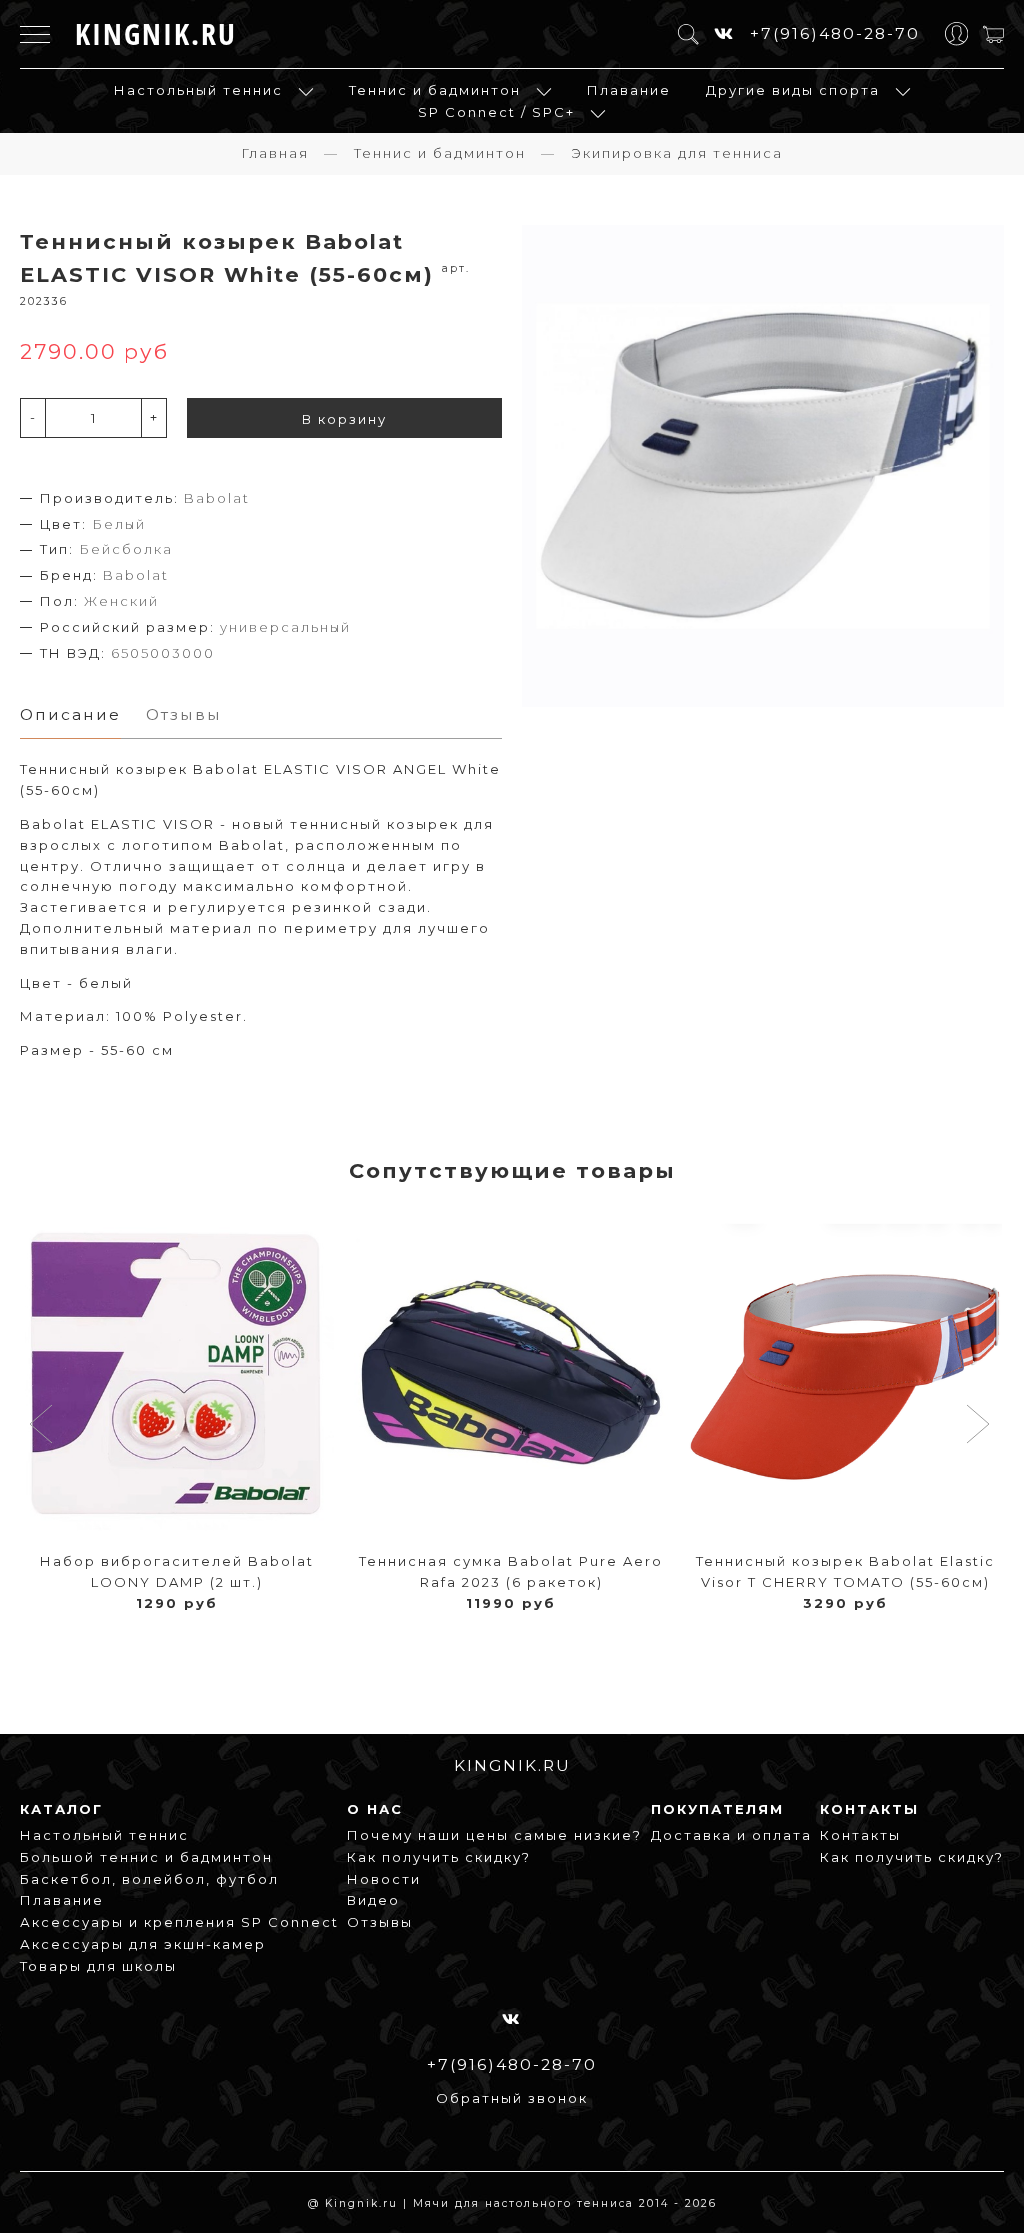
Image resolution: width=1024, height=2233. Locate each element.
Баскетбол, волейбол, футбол (149, 1879)
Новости (384, 1879)
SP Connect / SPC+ (496, 112)
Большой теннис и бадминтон (146, 1857)
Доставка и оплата (731, 1835)
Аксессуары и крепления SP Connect (179, 1922)
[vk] (724, 34)
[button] (43, 1426)
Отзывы (380, 1922)
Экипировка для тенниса (677, 153)
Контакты (860, 1835)
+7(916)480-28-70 (835, 33)
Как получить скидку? (439, 1857)
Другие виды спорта (793, 90)
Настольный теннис (198, 90)
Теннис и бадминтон (435, 90)
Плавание (629, 90)
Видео (373, 1900)
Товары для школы (98, 1966)
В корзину (344, 419)
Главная (275, 153)
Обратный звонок (512, 2098)
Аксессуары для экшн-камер (143, 1944)
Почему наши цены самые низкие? (494, 1835)
